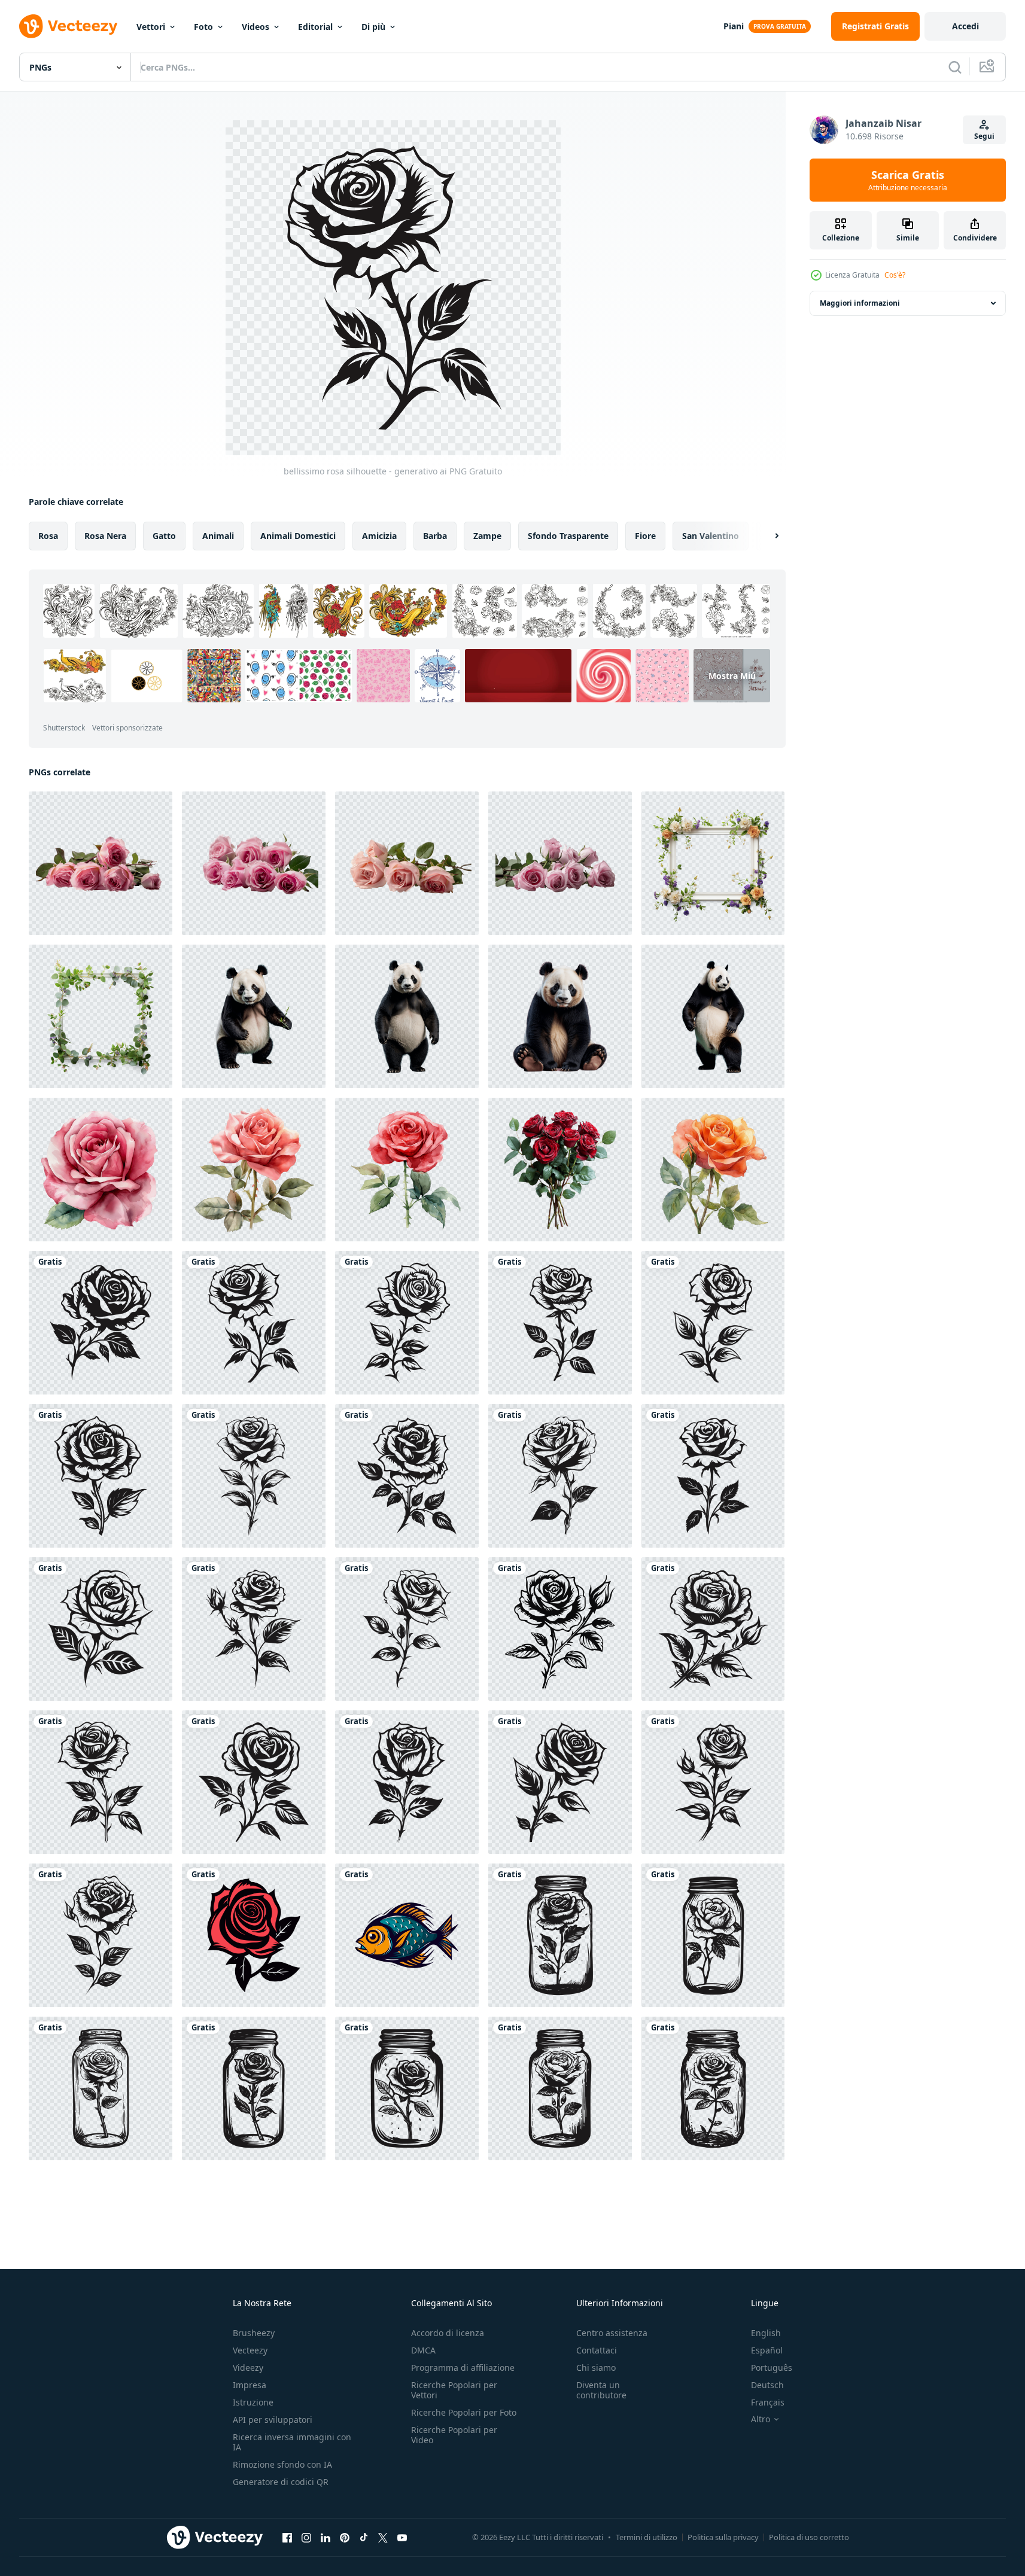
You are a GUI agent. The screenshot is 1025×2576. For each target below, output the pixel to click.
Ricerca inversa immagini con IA (292, 2442)
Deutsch (767, 2385)
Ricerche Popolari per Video (454, 2435)
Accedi (965, 26)
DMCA (423, 2350)
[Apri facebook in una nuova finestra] (287, 2537)
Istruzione (253, 2402)
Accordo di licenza (448, 2333)
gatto (164, 536)
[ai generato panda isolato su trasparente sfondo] (254, 1016)
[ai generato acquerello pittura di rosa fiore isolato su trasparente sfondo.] (101, 1170)
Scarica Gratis (908, 180)
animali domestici (298, 536)
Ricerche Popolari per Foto (464, 2412)
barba (435, 536)
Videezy (248, 2368)
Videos (256, 27)
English (766, 2333)
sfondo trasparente (568, 536)
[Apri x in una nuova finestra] (383, 2537)
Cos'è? (895, 275)
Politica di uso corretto (809, 2537)
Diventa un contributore (601, 2390)
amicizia (379, 536)
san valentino (711, 536)
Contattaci (597, 2350)
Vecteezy (250, 2350)
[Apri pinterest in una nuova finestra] (345, 2537)
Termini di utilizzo (647, 2537)
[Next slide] (767, 536)
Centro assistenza (612, 2333)
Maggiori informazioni (860, 303)
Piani (734, 26)
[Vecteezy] (68, 26)
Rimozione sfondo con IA (282, 2464)
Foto (203, 27)
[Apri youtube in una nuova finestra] (402, 2537)
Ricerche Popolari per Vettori (454, 2390)
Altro (761, 2419)
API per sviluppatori (273, 2420)
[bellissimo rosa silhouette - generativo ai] (101, 1323)
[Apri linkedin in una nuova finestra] (326, 2537)
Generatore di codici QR (281, 2482)
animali (218, 536)
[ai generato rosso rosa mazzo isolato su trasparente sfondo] (560, 1170)
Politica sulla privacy (723, 2537)
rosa (48, 536)
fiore (645, 536)
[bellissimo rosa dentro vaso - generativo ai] (560, 1935)
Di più (373, 27)
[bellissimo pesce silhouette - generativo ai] (407, 1935)
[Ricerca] (955, 67)
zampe (487, 536)
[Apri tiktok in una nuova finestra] (364, 2537)
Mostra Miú (732, 676)
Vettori (151, 27)
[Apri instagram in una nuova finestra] (306, 2537)
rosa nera (105, 536)
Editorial (315, 27)
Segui (984, 136)
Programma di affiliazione (463, 2368)
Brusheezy (254, 2333)
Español (767, 2350)
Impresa (250, 2385)
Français (768, 2402)
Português (772, 2368)
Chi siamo (596, 2368)
